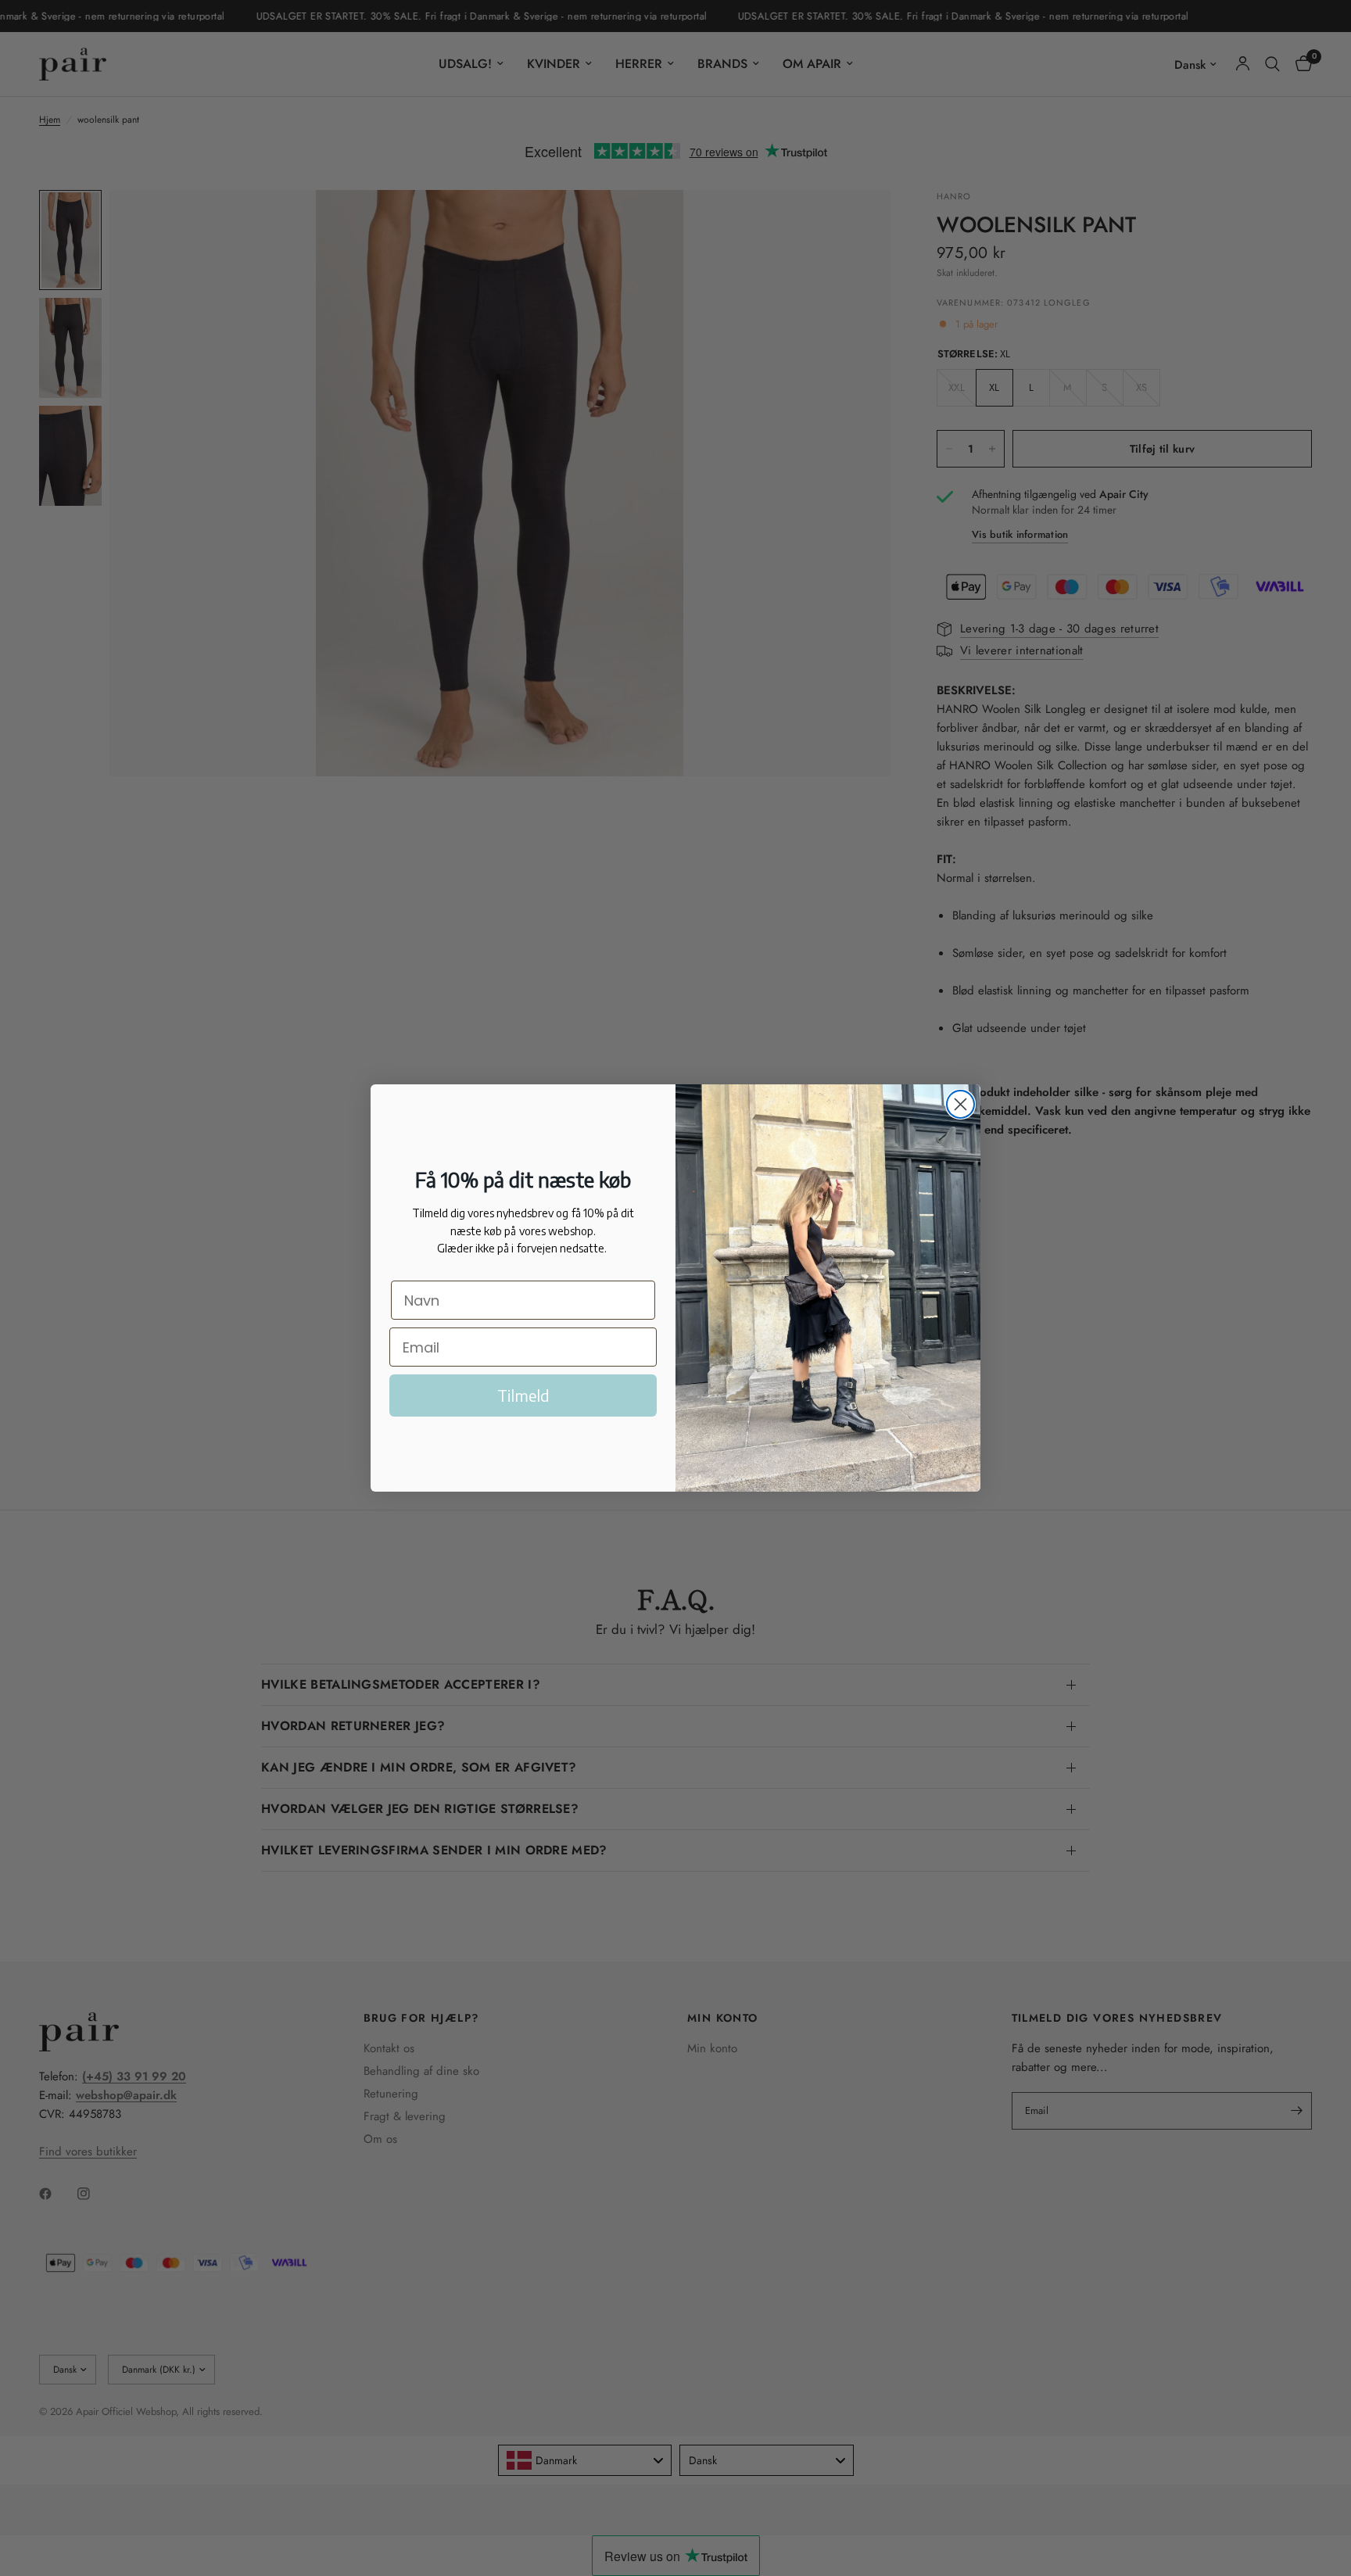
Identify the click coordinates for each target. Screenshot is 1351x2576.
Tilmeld (523, 1395)
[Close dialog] (960, 1104)
